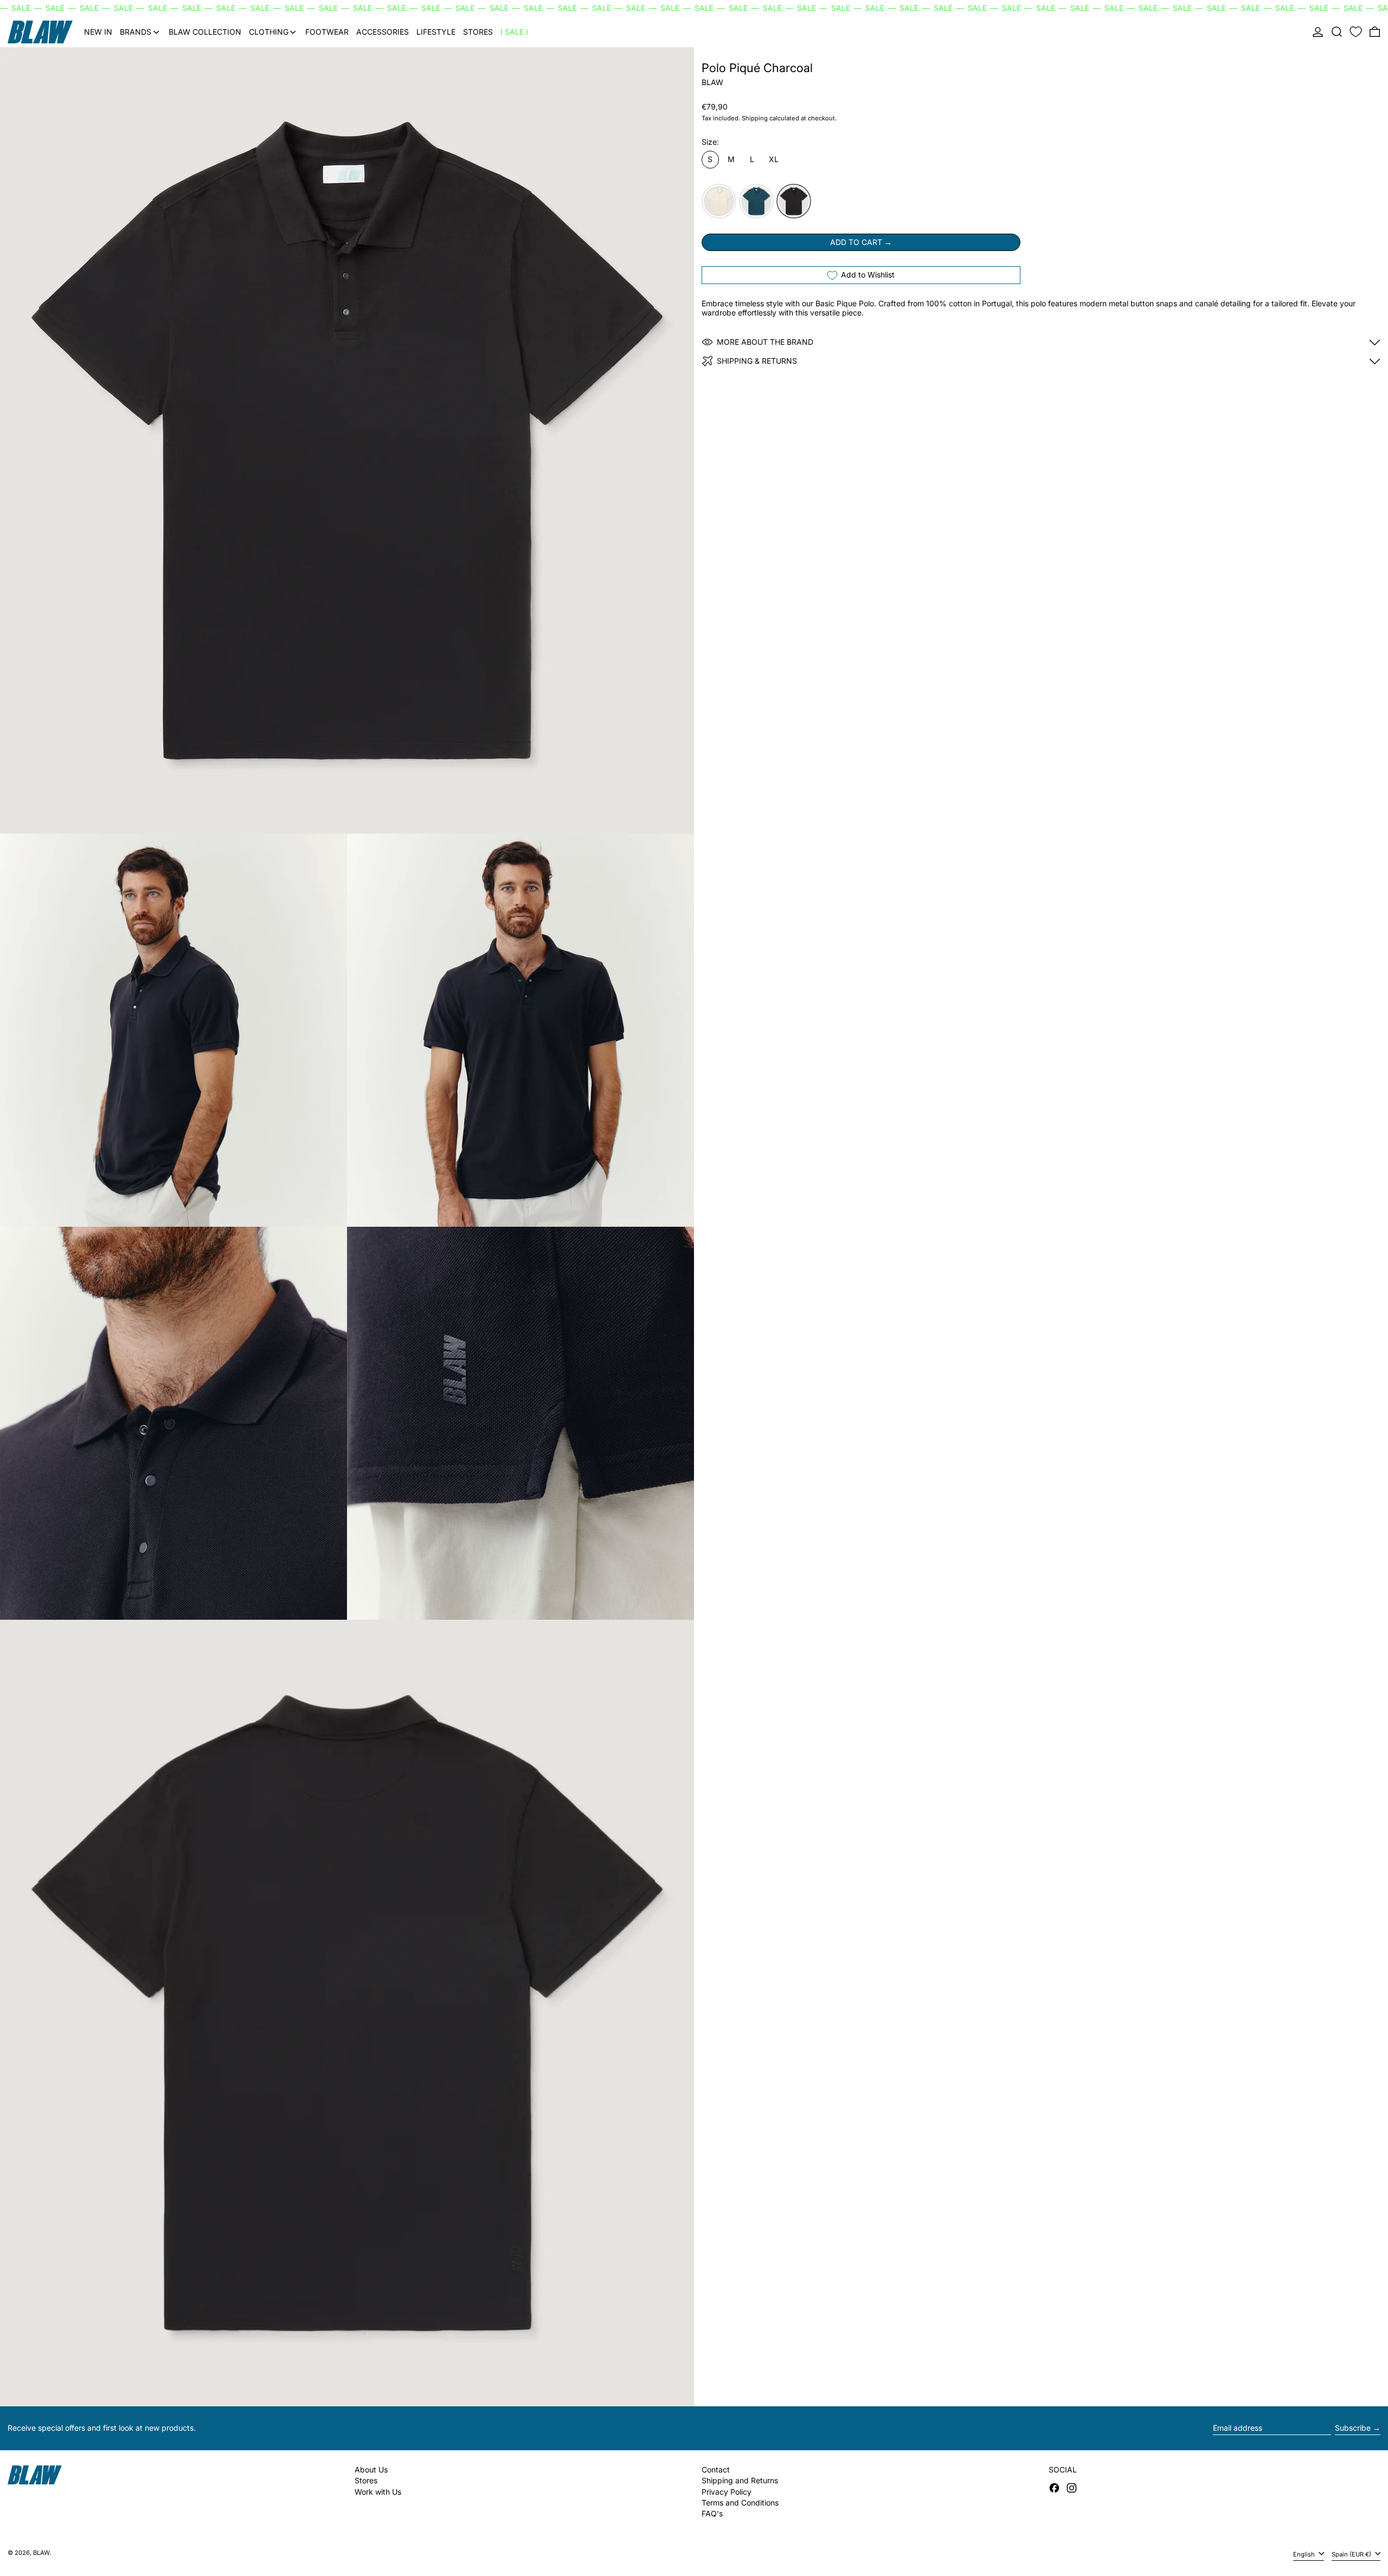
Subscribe (1353, 2428)
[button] (1337, 32)
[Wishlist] (1356, 32)
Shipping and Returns (740, 2480)
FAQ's (712, 2513)
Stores (366, 2480)
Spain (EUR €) (1352, 2554)
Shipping (755, 118)
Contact (716, 2469)
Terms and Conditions (740, 2503)
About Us (371, 2469)
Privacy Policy (727, 2492)
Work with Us (378, 2492)
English (1305, 2554)
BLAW (712, 82)
